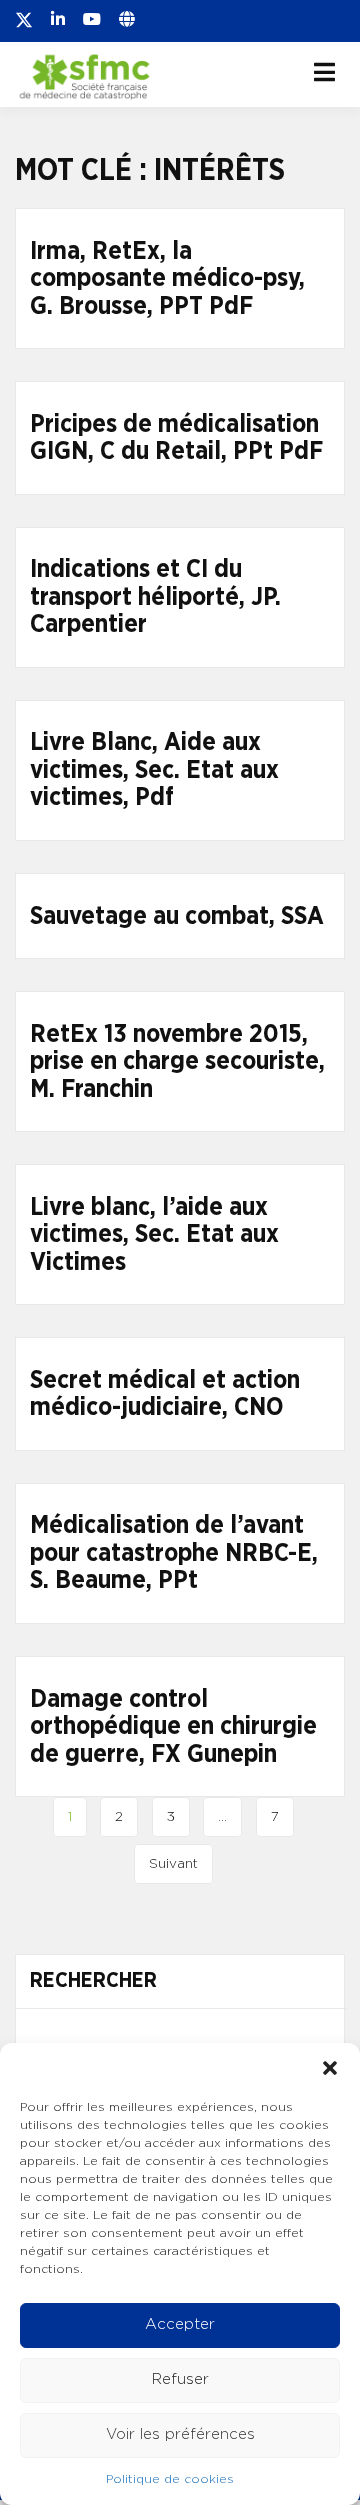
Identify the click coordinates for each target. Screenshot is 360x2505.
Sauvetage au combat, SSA (177, 916)
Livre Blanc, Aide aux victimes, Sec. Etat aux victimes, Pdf (154, 770)
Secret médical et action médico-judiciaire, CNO (165, 1394)
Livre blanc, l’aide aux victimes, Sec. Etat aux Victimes (154, 1235)
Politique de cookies (170, 2479)
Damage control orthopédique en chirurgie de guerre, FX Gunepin (173, 1727)
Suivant (173, 1864)
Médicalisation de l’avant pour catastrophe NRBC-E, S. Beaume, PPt (174, 1553)
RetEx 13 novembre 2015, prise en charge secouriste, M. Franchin (177, 1062)
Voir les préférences (180, 2434)
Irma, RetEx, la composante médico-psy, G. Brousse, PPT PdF (167, 279)
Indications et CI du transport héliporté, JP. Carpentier (155, 597)
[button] (330, 2068)
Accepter (180, 2324)
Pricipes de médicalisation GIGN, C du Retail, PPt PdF (176, 438)
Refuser (180, 2379)
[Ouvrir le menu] (324, 72)
